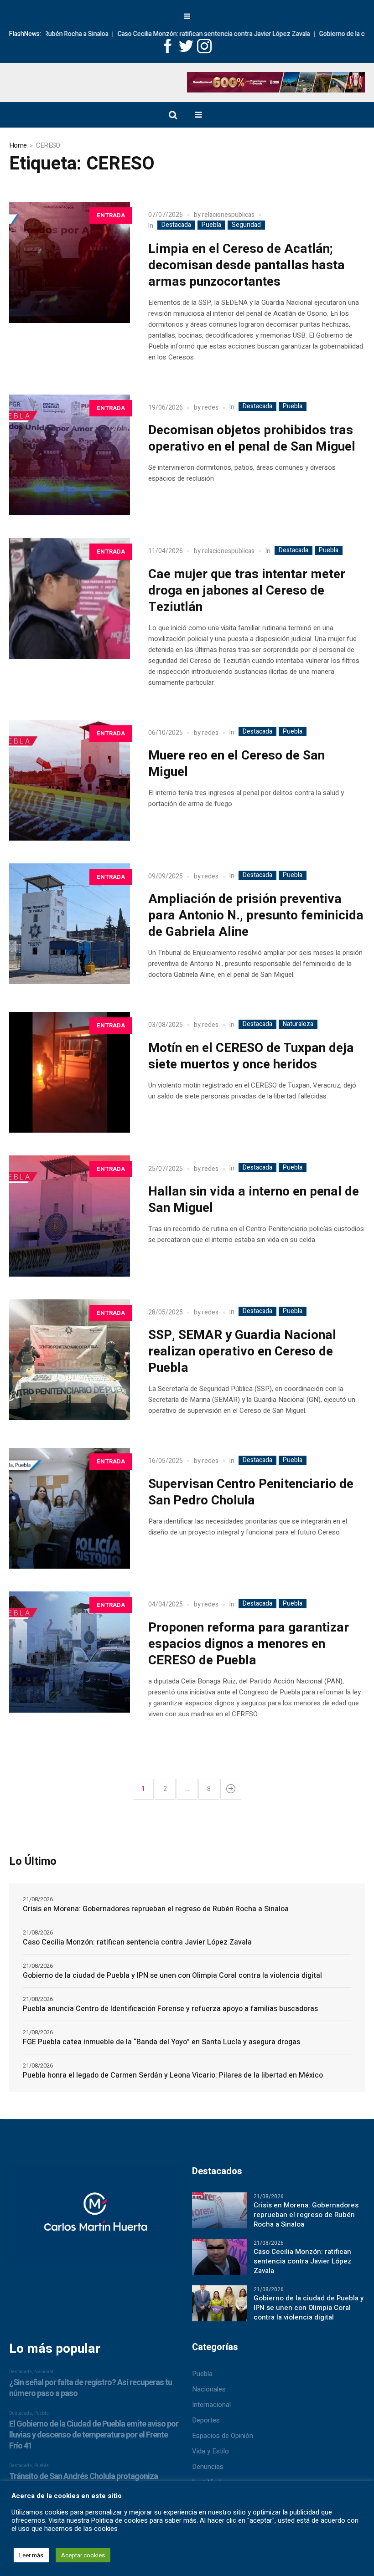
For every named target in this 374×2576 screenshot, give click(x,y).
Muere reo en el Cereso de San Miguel (236, 764)
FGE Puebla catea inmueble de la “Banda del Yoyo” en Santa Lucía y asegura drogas (161, 2042)
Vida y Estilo (210, 2451)
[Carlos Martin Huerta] (95, 2218)
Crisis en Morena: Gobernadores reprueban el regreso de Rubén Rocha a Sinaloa (156, 1909)
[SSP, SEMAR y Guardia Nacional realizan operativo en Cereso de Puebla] (70, 1360)
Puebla (211, 225)
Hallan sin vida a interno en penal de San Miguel (254, 1200)
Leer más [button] (31, 2555)
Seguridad (246, 225)
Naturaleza (298, 1024)
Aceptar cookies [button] (83, 2555)
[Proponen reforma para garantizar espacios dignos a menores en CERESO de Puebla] (70, 1652)
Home (18, 145)
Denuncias (208, 2467)
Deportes (206, 2420)
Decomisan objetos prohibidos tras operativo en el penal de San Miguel (252, 439)
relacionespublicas (228, 215)
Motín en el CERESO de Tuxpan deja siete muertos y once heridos (251, 1056)
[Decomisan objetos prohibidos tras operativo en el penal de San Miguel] (70, 455)
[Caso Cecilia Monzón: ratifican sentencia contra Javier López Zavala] (219, 2257)
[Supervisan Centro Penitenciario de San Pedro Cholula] (70, 1508)
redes (210, 408)
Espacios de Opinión (223, 2436)
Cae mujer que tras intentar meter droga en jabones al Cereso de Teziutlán (247, 591)
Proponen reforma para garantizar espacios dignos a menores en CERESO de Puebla (249, 1644)
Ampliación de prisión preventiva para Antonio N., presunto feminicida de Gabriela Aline (256, 916)
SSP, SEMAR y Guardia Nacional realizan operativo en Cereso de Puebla (242, 1352)
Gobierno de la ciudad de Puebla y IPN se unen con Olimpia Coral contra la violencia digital (172, 1976)
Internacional (211, 2405)
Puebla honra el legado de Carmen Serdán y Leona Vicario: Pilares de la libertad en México (173, 2075)
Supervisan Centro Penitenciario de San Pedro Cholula (251, 1492)
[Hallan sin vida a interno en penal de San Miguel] (70, 1216)
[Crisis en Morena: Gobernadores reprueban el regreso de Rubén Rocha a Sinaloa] (219, 2210)
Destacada (176, 225)
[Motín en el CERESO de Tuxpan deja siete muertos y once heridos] (70, 1072)
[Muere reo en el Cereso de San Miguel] (70, 780)
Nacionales (209, 2389)
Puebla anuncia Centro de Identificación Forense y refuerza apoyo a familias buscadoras (170, 2009)
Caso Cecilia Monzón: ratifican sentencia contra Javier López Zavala (179, 34)
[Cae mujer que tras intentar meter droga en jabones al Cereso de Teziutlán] (70, 598)
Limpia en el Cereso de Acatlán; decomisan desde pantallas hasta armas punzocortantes (247, 265)
